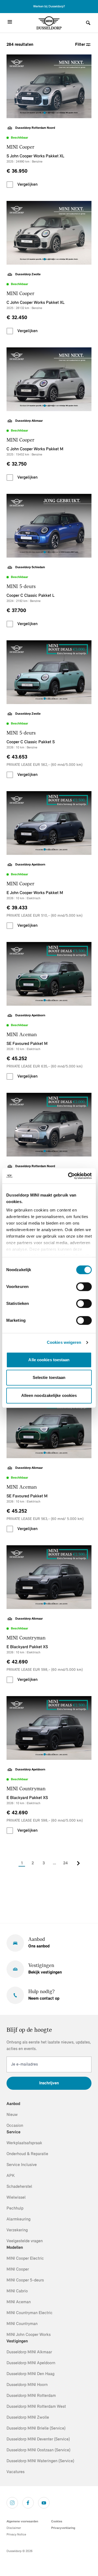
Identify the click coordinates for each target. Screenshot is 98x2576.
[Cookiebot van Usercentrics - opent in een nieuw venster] (69, 1176)
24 (65, 1863)
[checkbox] (10, 185)
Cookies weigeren (64, 1342)
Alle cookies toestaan (49, 1360)
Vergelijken (27, 185)
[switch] (84, 1287)
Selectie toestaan (49, 1377)
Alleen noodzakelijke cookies (49, 1395)
